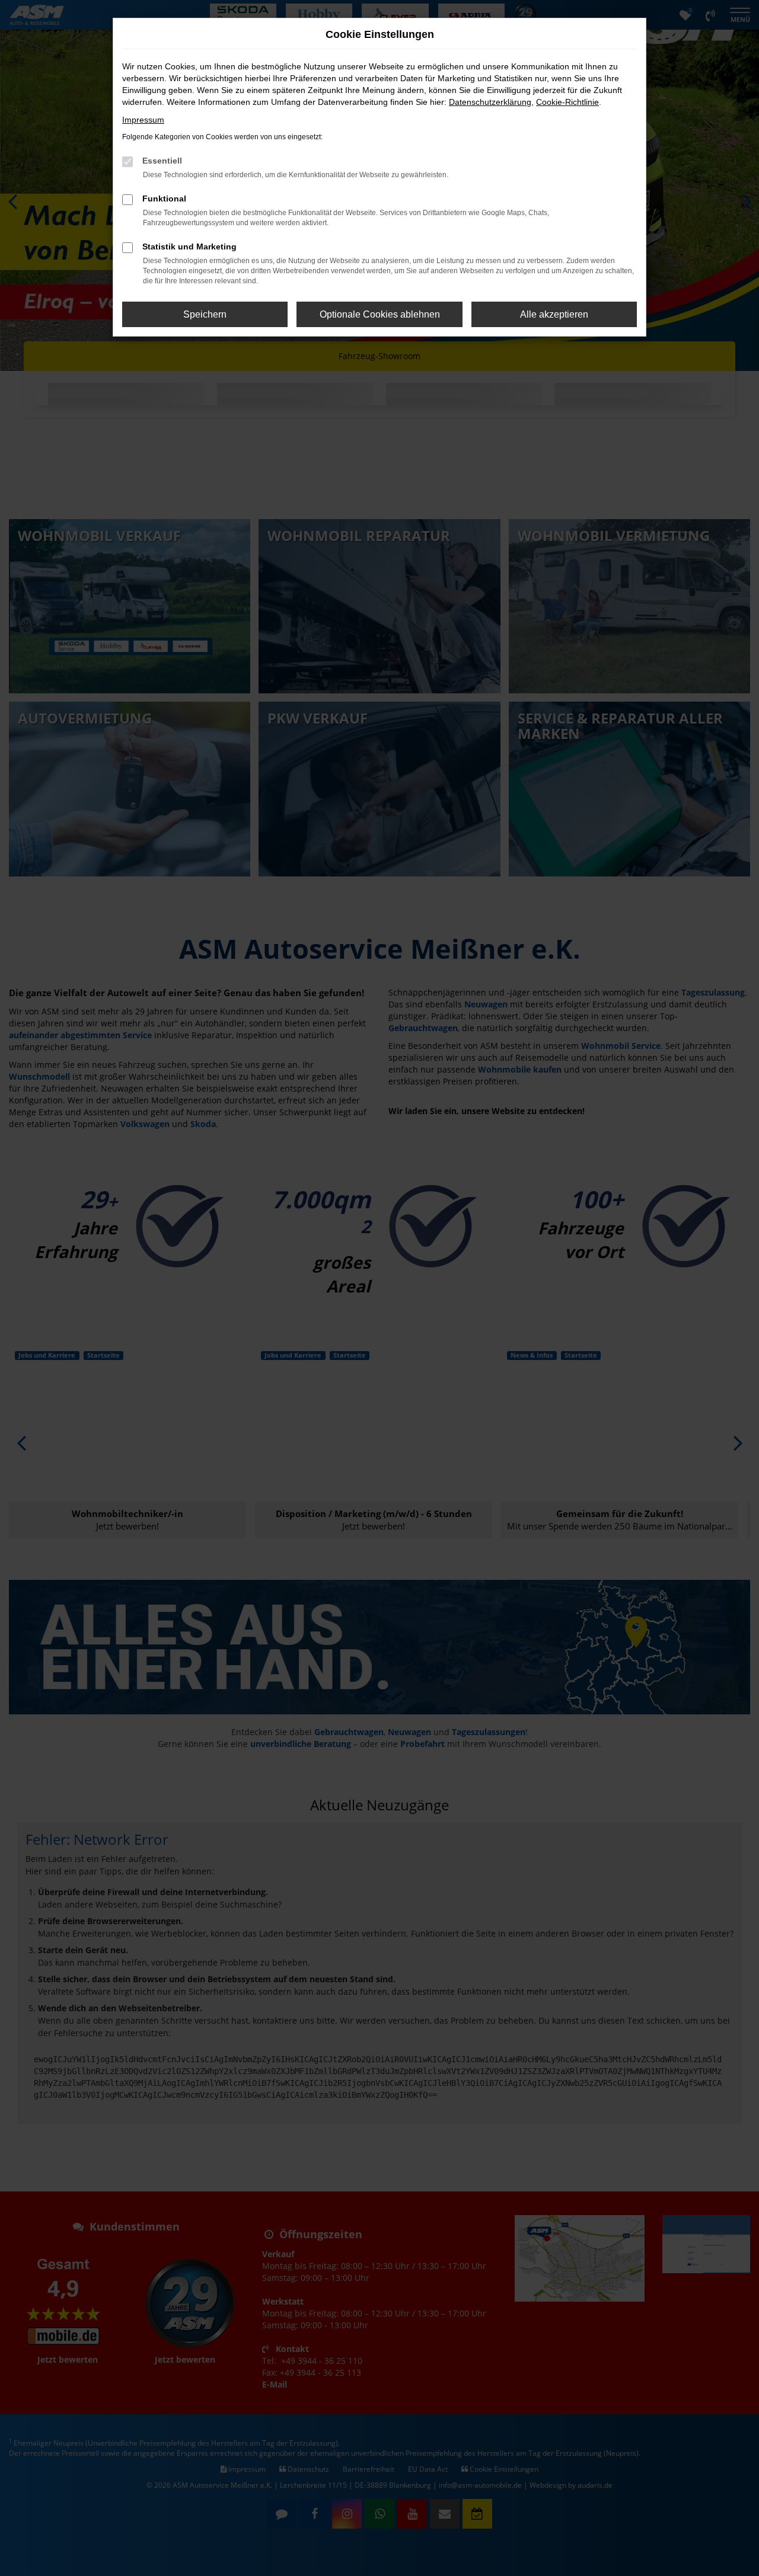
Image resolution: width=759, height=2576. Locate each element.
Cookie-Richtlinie (567, 102)
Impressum (143, 120)
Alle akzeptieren (554, 314)
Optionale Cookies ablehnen (380, 314)
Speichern (205, 314)
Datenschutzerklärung (490, 102)
